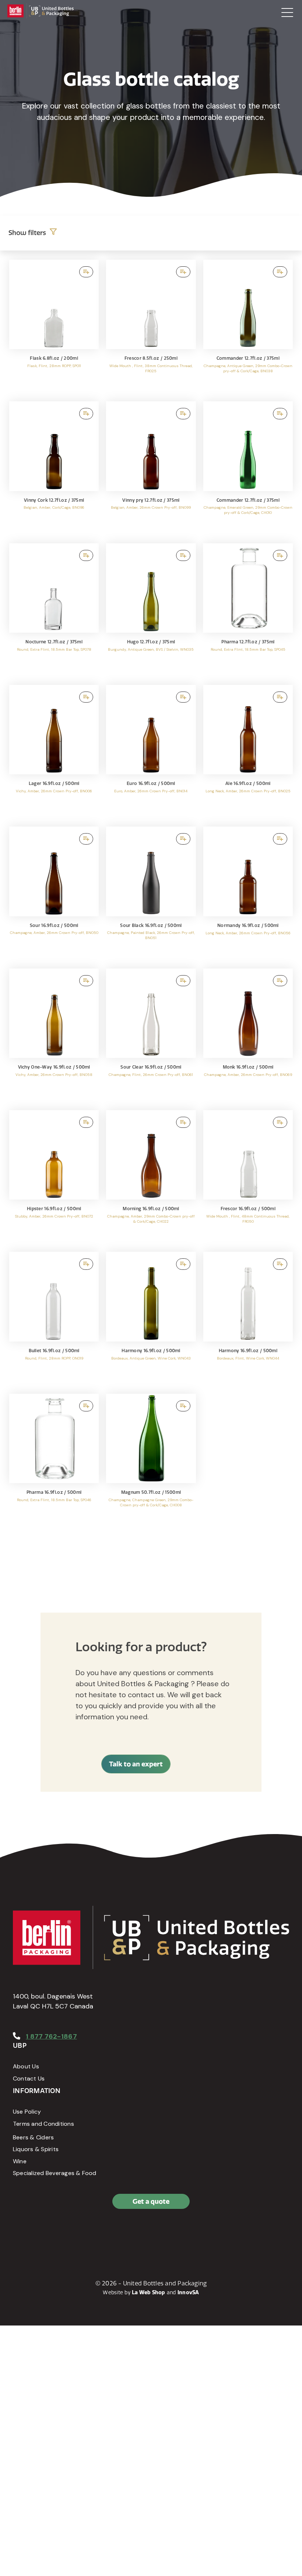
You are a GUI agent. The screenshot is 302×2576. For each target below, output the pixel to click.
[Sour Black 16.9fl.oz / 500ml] (151, 894)
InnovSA (188, 2292)
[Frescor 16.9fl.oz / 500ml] (248, 1177)
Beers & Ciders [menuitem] (33, 2137)
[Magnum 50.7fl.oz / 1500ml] (151, 1461)
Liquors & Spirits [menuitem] (36, 2149)
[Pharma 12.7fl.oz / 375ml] (248, 610)
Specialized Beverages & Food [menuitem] (55, 2173)
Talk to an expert (136, 1764)
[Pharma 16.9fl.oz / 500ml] (54, 1461)
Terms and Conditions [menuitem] (43, 2124)
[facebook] (20, 2233)
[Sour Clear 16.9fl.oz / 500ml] (151, 1036)
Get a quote (151, 2201)
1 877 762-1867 (51, 2036)
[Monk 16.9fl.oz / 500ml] (248, 1036)
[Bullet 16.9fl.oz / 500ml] (54, 1319)
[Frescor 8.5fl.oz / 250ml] (151, 327)
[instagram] (53, 2233)
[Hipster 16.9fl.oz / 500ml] (54, 1177)
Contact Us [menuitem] (29, 2078)
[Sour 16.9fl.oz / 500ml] (54, 894)
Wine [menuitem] (20, 2161)
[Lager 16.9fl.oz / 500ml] (54, 752)
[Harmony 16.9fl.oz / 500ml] (151, 1319)
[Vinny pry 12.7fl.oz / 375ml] (151, 468)
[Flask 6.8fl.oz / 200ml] (54, 327)
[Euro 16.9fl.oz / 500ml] (151, 752)
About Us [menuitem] (26, 2066)
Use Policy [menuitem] (27, 2112)
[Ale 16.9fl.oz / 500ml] (248, 752)
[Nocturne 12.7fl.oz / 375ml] (54, 610)
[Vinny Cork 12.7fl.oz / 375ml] (54, 468)
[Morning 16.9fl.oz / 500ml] (151, 1177)
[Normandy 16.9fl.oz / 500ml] (248, 894)
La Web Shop (149, 2292)
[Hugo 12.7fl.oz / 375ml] (151, 610)
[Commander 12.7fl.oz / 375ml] (248, 327)
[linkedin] (37, 2233)
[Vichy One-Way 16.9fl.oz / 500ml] (54, 1036)
